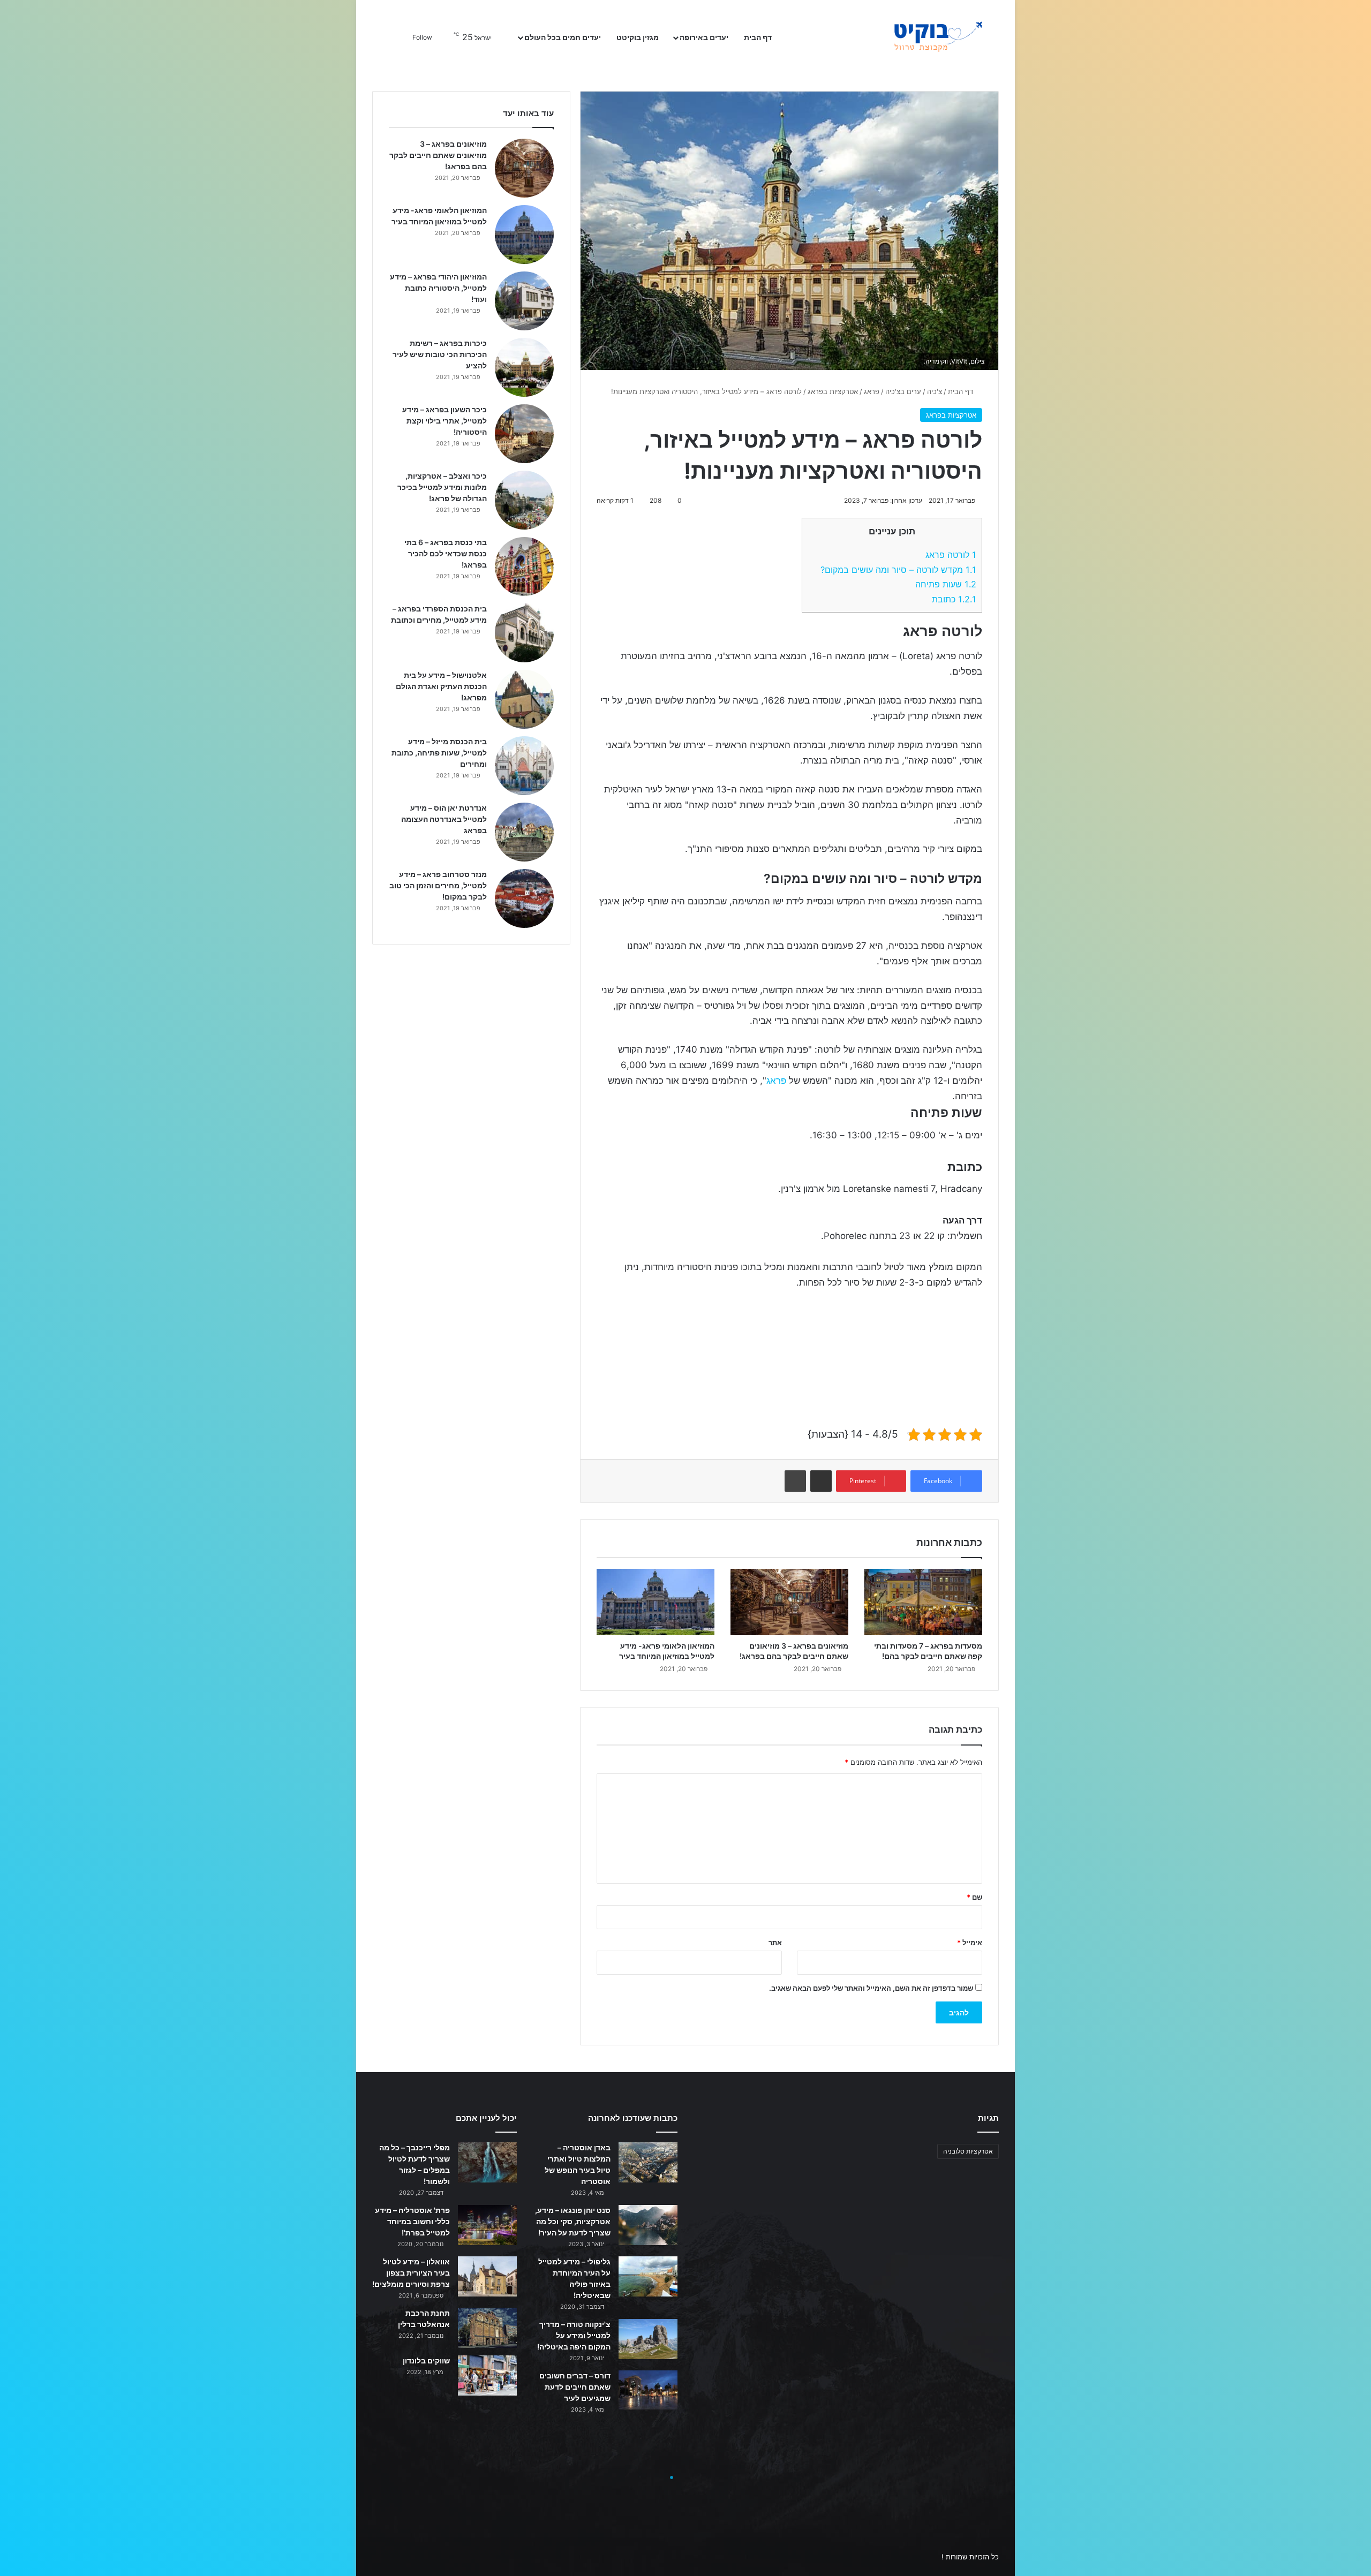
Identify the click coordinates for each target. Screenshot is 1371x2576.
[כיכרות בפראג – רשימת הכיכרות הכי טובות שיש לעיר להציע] (524, 367)
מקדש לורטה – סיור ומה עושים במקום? (898, 570)
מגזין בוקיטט (638, 37)
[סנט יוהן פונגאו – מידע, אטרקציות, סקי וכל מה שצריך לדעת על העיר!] (648, 2225)
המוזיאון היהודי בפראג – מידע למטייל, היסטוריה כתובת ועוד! (438, 288)
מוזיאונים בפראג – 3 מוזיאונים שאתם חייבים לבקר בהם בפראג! (438, 155)
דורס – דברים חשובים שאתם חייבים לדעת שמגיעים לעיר (575, 2387)
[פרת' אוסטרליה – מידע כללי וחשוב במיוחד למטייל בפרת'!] (487, 2225)
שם (974, 1897)
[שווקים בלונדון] (487, 2375)
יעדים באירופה (704, 37)
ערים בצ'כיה (903, 391)
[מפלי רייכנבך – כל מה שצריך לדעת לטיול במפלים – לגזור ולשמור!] (487, 2162)
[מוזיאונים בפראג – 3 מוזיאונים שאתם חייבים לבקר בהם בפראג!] (789, 1602)
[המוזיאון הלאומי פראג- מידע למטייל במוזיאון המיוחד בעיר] (656, 1602)
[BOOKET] (918, 37)
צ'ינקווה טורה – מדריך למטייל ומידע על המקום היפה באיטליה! (574, 2335)
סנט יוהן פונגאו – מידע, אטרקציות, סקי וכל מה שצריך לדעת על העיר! (573, 2221)
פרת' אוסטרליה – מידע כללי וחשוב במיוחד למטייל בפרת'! (412, 2221)
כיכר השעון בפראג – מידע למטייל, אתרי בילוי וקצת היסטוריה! (445, 421)
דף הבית (759, 37)
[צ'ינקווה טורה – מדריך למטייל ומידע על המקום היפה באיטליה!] (648, 2339)
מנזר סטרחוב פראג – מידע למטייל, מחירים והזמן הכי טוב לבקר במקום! (438, 885)
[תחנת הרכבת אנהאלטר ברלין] (487, 2328)
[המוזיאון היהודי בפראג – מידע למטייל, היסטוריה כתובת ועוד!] (524, 301)
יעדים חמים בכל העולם (563, 37)
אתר (775, 1943)
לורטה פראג (951, 555)
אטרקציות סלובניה (968, 2151)
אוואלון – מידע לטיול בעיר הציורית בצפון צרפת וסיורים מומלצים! (411, 2273)
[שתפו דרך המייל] (821, 1481)
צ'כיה (935, 391)
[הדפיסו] (795, 1481)
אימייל (970, 1943)
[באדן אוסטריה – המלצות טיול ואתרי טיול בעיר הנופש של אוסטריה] (648, 2162)
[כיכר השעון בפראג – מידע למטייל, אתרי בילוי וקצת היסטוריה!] (524, 434)
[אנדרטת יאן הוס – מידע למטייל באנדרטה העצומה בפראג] (524, 832)
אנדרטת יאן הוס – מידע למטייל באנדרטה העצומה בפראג (444, 819)
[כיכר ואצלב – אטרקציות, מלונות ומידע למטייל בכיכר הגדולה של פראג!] (524, 500)
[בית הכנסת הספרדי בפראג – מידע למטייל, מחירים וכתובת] (524, 633)
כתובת (954, 599)
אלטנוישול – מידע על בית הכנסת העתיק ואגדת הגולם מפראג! (441, 686)
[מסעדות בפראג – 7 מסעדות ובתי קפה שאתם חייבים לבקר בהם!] (923, 1602)
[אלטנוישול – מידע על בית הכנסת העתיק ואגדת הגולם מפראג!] (524, 699)
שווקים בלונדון (426, 2360)
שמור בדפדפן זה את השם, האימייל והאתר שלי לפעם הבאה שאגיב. (871, 1988)
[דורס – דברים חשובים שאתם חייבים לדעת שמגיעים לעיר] (648, 2390)
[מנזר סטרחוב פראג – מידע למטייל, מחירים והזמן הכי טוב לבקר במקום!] (524, 898)
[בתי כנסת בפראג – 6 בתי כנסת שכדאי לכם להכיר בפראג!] (524, 566)
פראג (872, 391)
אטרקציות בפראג (833, 391)
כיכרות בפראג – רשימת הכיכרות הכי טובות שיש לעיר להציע (440, 354)
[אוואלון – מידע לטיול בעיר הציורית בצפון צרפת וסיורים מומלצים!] (487, 2276)
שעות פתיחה (946, 584)
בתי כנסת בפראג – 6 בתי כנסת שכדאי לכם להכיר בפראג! (446, 553)
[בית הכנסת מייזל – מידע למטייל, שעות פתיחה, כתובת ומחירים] (524, 766)
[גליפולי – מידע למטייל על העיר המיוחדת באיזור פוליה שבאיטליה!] (648, 2276)
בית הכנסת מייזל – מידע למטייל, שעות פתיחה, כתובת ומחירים (439, 753)
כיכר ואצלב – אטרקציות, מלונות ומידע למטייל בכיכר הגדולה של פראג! (442, 487)
